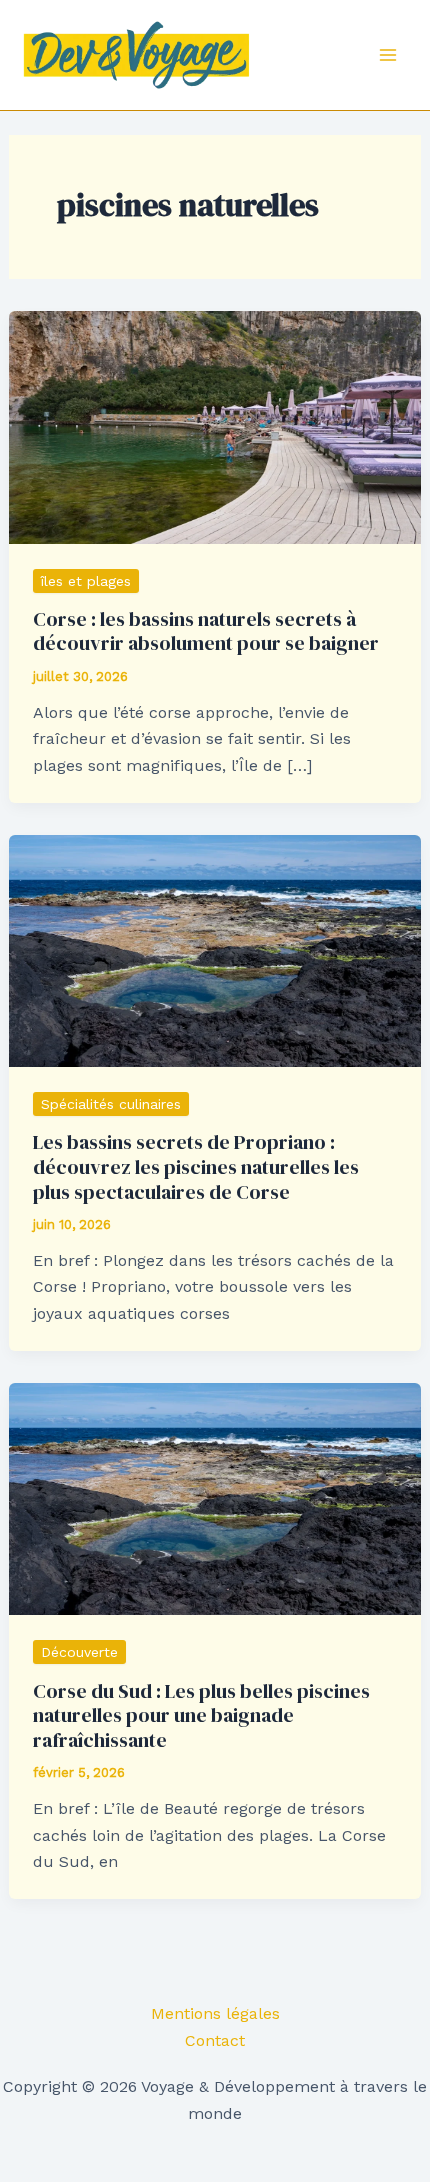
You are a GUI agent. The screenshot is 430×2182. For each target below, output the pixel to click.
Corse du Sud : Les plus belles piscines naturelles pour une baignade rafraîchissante (201, 1715)
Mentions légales (215, 2013)
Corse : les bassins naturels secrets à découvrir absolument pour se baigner (206, 631)
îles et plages (86, 581)
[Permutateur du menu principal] (388, 55)
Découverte (79, 1652)
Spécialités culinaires (111, 1104)
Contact (215, 2040)
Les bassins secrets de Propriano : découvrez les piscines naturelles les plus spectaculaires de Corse (196, 1166)
